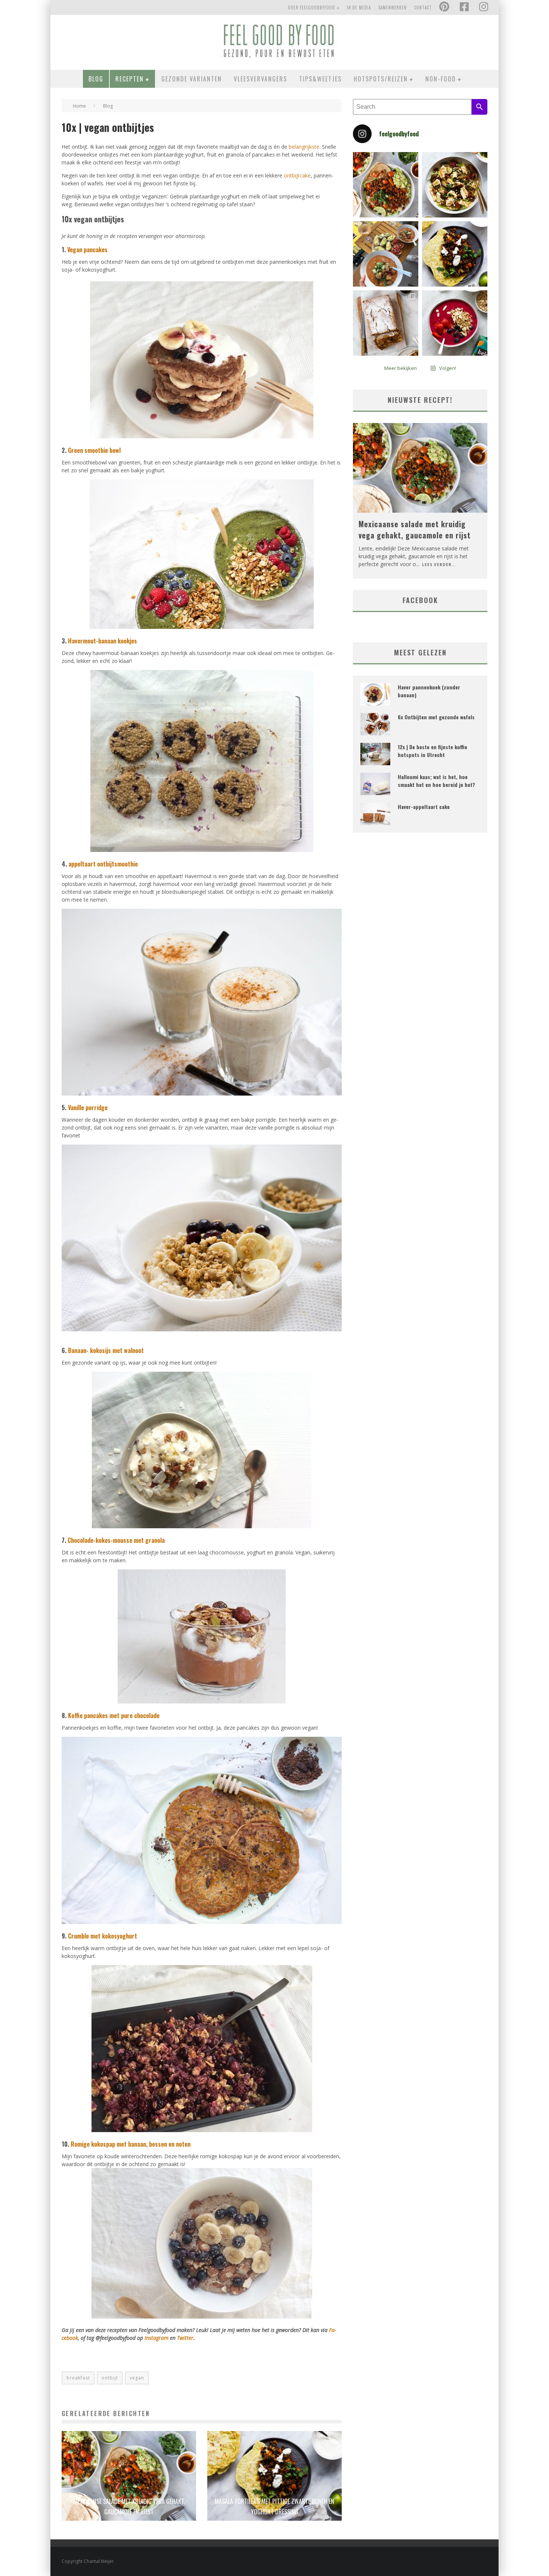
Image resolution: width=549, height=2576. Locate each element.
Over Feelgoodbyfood (311, 7)
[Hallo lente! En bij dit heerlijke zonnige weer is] (386, 185)
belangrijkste (304, 147)
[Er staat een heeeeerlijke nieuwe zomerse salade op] (455, 185)
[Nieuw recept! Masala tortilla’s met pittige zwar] (455, 254)
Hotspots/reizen (381, 79)
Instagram (157, 2338)
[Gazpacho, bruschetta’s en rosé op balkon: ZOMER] (386, 254)
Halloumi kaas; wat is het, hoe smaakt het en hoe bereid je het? (436, 781)
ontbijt (110, 2378)
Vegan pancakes (87, 250)
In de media (359, 7)
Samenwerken (393, 7)
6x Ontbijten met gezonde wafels (436, 717)
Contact (423, 7)
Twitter (185, 2338)
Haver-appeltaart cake (424, 807)
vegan (137, 2378)
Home (79, 106)
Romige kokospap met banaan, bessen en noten (131, 2144)
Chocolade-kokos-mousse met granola (116, 1540)
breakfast (78, 2378)
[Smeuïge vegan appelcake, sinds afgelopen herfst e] (386, 323)
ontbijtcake (297, 175)
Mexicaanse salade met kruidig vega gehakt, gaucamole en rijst (415, 529)
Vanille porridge (88, 1108)
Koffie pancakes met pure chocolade (114, 1715)
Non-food (441, 79)
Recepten (130, 79)
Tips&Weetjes (320, 79)
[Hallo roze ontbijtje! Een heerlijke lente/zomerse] (455, 323)
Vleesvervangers (260, 79)
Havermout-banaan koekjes (103, 641)
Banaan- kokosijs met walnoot (106, 1350)
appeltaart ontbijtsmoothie (103, 864)
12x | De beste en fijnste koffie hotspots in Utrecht (432, 751)
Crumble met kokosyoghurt (103, 1936)
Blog (96, 79)
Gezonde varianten (192, 79)
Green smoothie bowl (94, 450)
